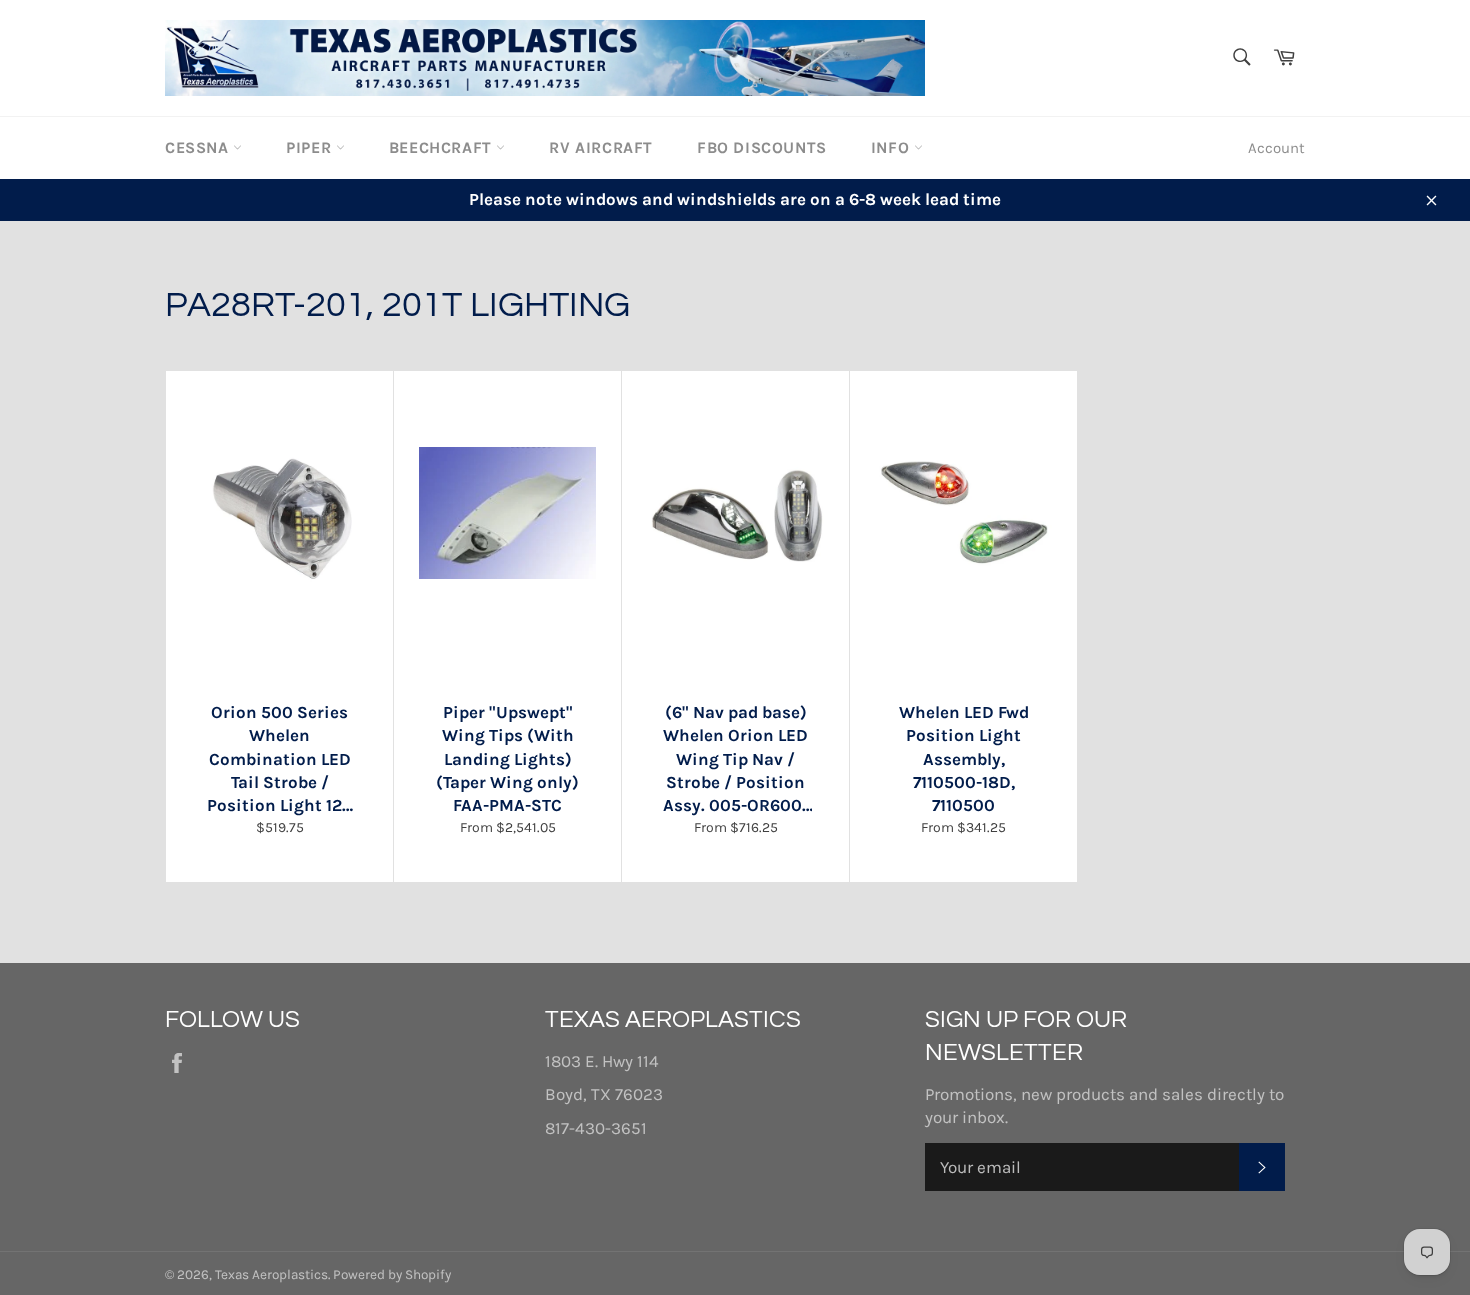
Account (1276, 148)
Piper (311, 147)
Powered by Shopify (392, 1274)
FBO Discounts (762, 147)
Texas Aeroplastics (271, 1274)
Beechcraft (443, 147)
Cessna (199, 147)
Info (892, 147)
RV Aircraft (601, 147)
